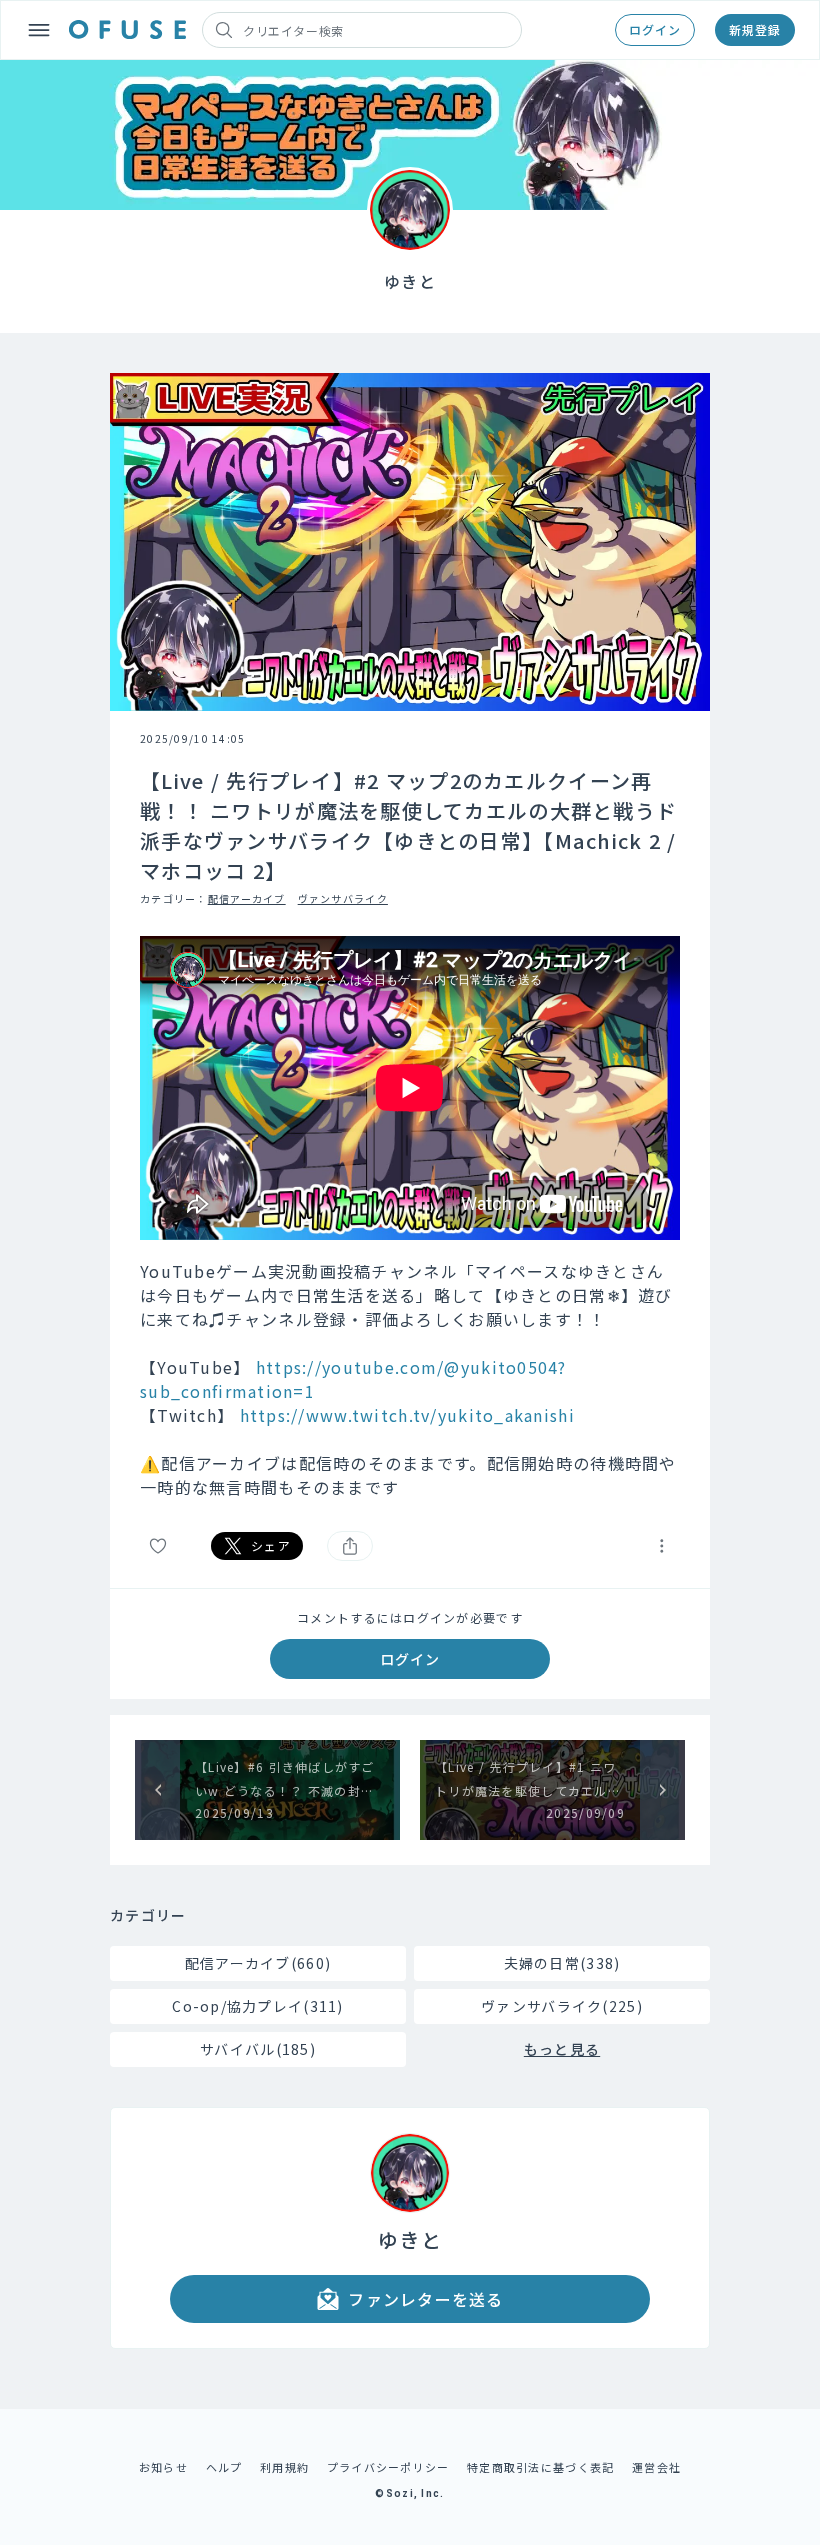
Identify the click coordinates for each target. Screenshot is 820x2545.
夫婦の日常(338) (562, 1963)
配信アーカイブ (247, 898)
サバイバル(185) (258, 2049)
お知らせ (163, 2467)
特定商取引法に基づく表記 (540, 2467)
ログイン (655, 29)
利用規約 (284, 2467)
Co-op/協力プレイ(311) (258, 2006)
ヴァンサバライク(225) (562, 2006)
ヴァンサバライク (343, 898)
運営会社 (656, 2467)
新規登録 (755, 29)
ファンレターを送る (426, 2299)
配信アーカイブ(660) (258, 1963)
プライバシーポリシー (388, 2467)
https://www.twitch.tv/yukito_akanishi (407, 1415)
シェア (271, 1545)
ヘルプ (224, 2467)
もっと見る (562, 2049)
